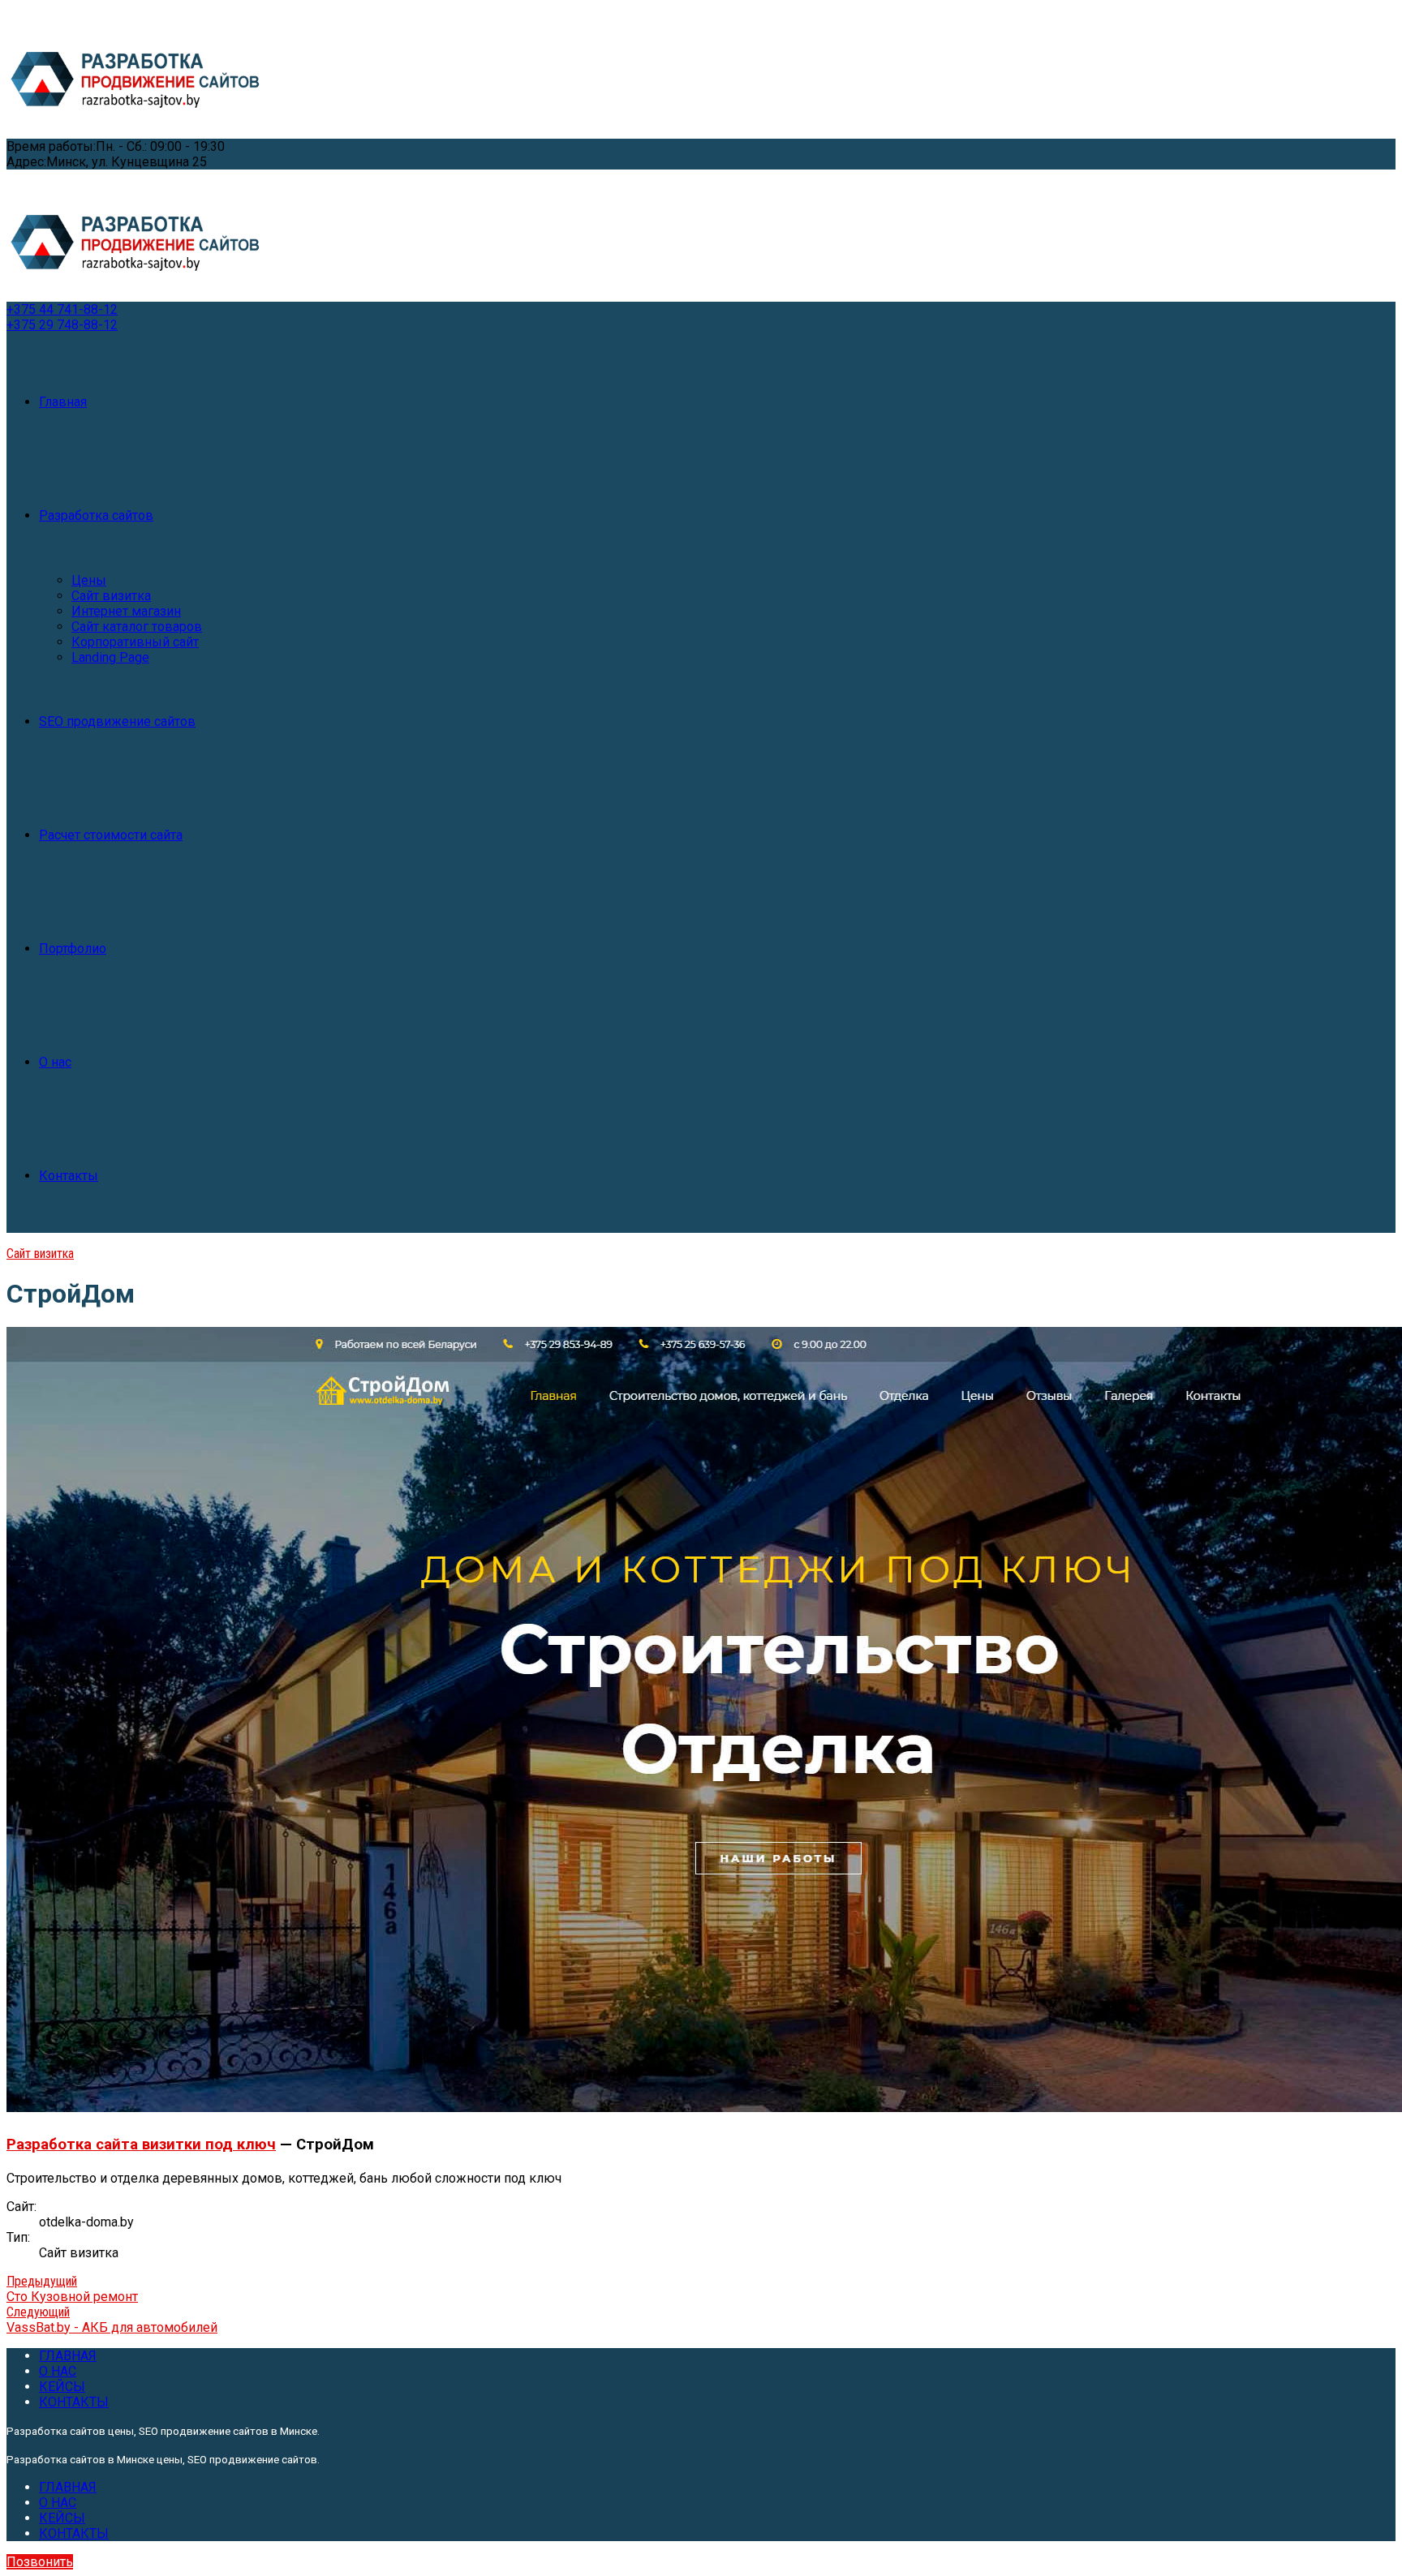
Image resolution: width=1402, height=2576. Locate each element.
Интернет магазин (126, 611)
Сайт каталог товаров (137, 627)
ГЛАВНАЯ (68, 2356)
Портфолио (73, 949)
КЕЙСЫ (62, 2387)
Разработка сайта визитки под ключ (141, 2145)
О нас (55, 1062)
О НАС (58, 2371)
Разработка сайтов (96, 515)
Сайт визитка (111, 596)
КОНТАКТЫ (74, 2402)
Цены (89, 580)
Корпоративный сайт (135, 642)
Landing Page (110, 657)
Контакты (69, 1176)
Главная (63, 402)
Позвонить (40, 2562)
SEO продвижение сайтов (117, 721)
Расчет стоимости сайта (111, 835)
